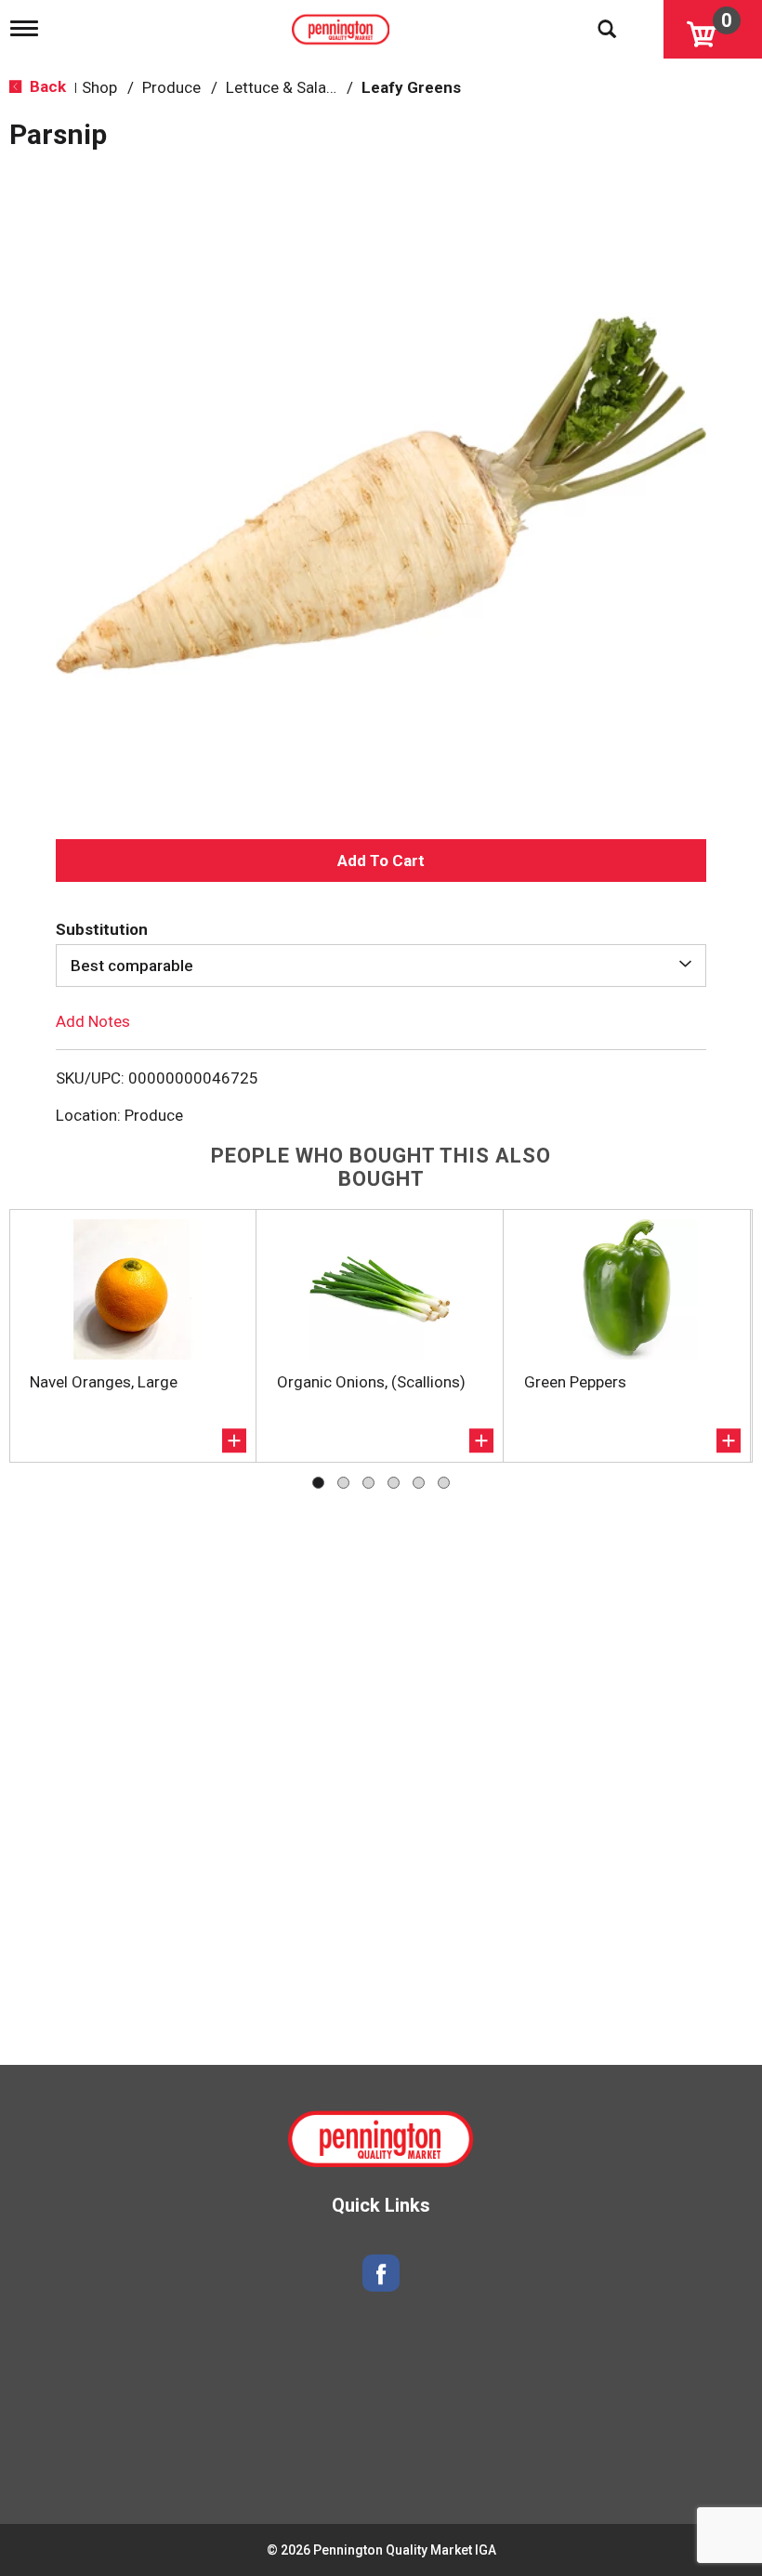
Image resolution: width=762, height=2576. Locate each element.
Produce (171, 87)
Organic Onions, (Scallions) (371, 1382)
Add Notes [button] (93, 1021)
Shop (99, 87)
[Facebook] (381, 2274)
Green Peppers (575, 1382)
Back (46, 86)
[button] (381, 861)
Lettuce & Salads (285, 87)
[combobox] (381, 966)
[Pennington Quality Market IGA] (343, 25)
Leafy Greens (411, 87)
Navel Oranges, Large (104, 1382)
